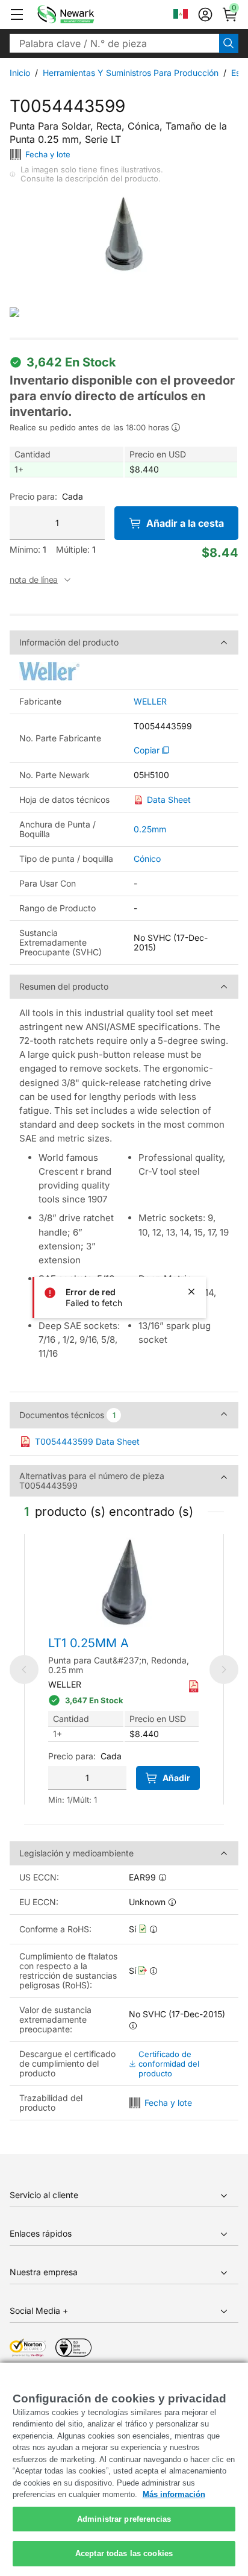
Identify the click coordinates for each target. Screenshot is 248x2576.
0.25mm (150, 829)
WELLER (150, 702)
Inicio (20, 73)
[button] (17, 14)
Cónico (147, 859)
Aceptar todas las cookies (124, 2553)
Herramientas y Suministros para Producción (131, 73)
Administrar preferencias (124, 2519)
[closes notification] (191, 1292)
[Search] (229, 43)
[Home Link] (84, 14)
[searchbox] (114, 43)
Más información (174, 2494)
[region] (124, 2469)
